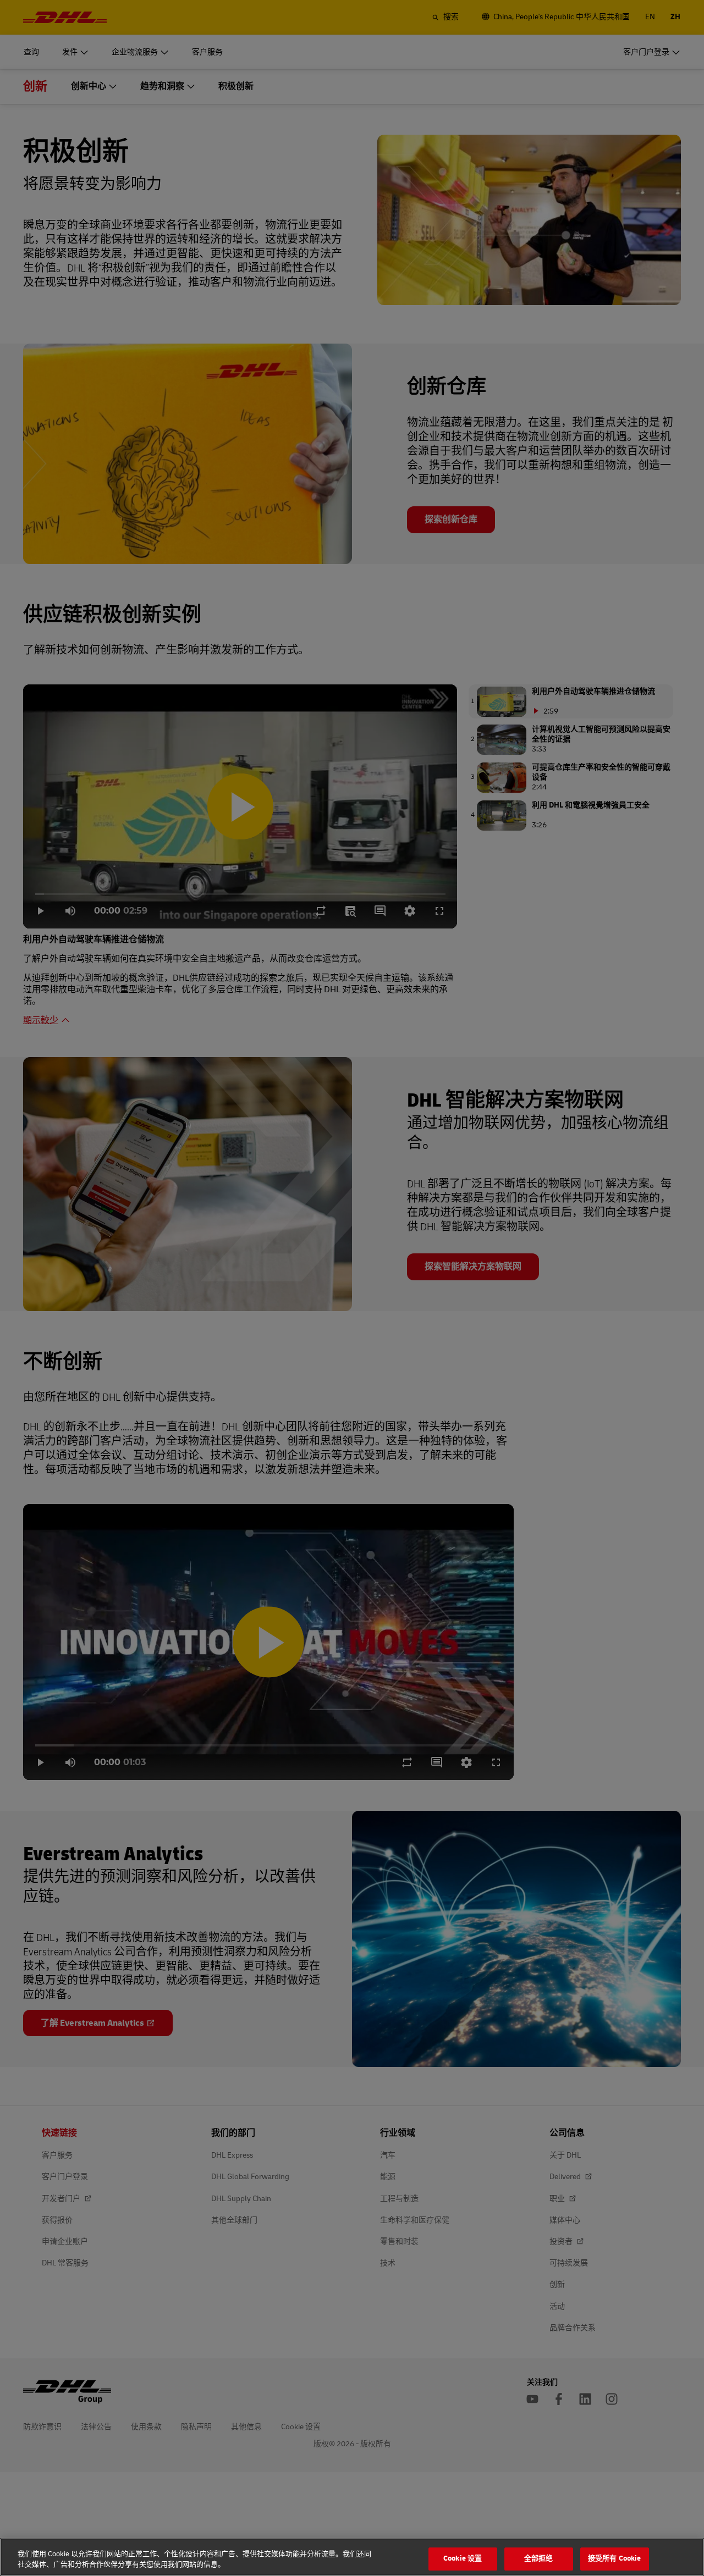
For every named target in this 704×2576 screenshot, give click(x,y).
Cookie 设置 (463, 2559)
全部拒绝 (539, 2559)
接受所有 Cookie (614, 2559)
